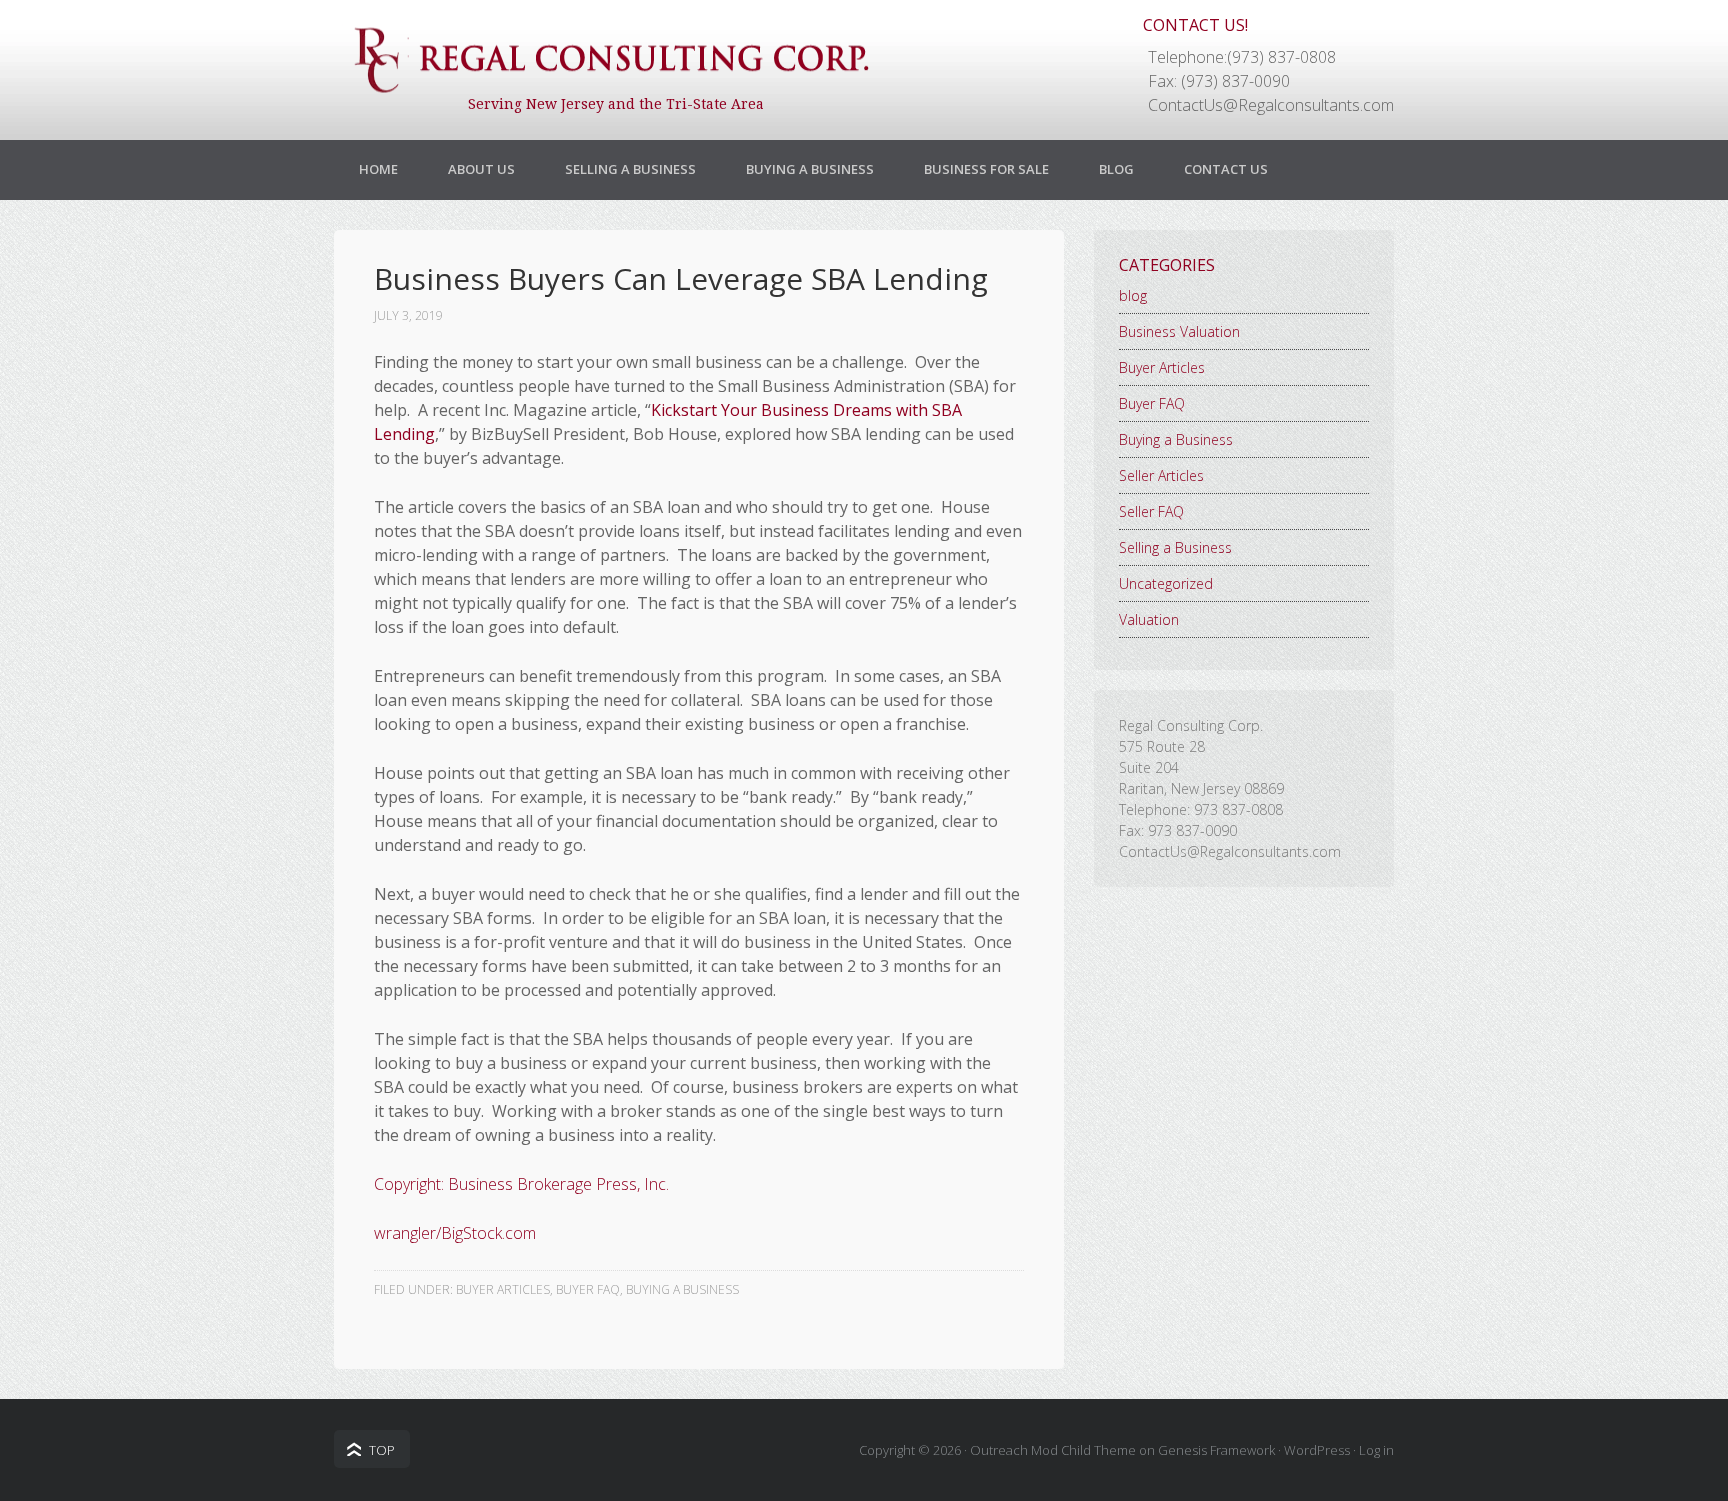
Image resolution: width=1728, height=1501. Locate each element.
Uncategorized (1166, 583)
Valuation (1149, 619)
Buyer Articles (503, 1289)
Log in (1376, 1450)
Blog (1116, 169)
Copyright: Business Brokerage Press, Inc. (521, 1184)
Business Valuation (1179, 331)
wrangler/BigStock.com (455, 1233)
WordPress (1317, 1450)
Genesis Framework (1216, 1450)
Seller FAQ (1151, 511)
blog (1133, 295)
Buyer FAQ (588, 1289)
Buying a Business (810, 169)
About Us (481, 169)
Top (382, 1450)
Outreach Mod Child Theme (1053, 1450)
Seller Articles (1161, 475)
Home (378, 169)
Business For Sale (986, 169)
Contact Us (1226, 169)
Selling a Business (630, 169)
